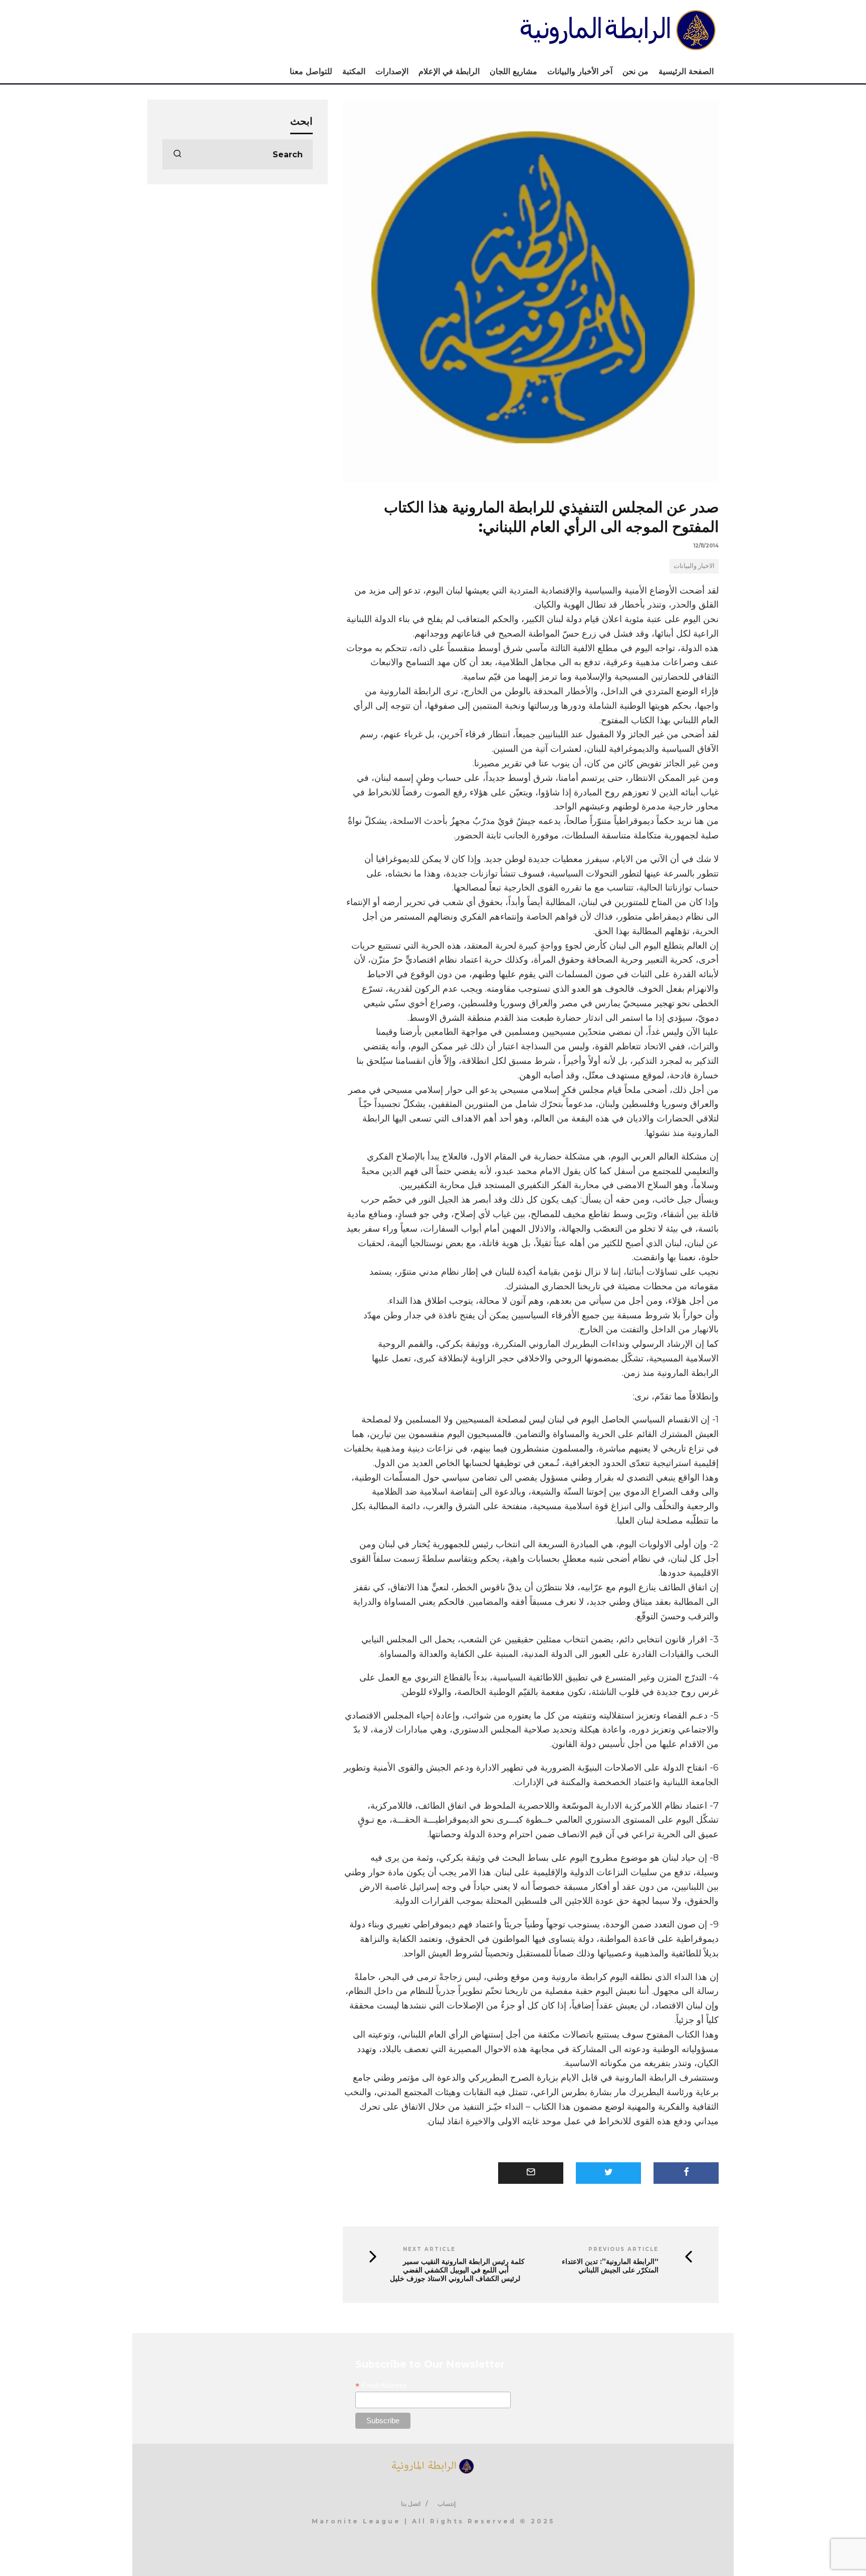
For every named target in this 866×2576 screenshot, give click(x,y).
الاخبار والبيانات (694, 565)
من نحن (635, 71)
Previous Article (623, 2249)
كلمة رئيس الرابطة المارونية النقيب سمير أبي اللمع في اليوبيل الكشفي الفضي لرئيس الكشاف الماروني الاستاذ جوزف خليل (457, 2270)
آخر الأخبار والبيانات (580, 71)
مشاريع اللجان (513, 71)
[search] (177, 154)
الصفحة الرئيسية (686, 71)
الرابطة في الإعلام (449, 71)
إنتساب (447, 2504)
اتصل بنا (411, 2504)
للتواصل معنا (311, 71)
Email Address (381, 2385)
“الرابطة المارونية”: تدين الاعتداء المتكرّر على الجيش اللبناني (610, 2266)
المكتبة (354, 71)
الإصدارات (392, 71)
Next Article (429, 2249)
